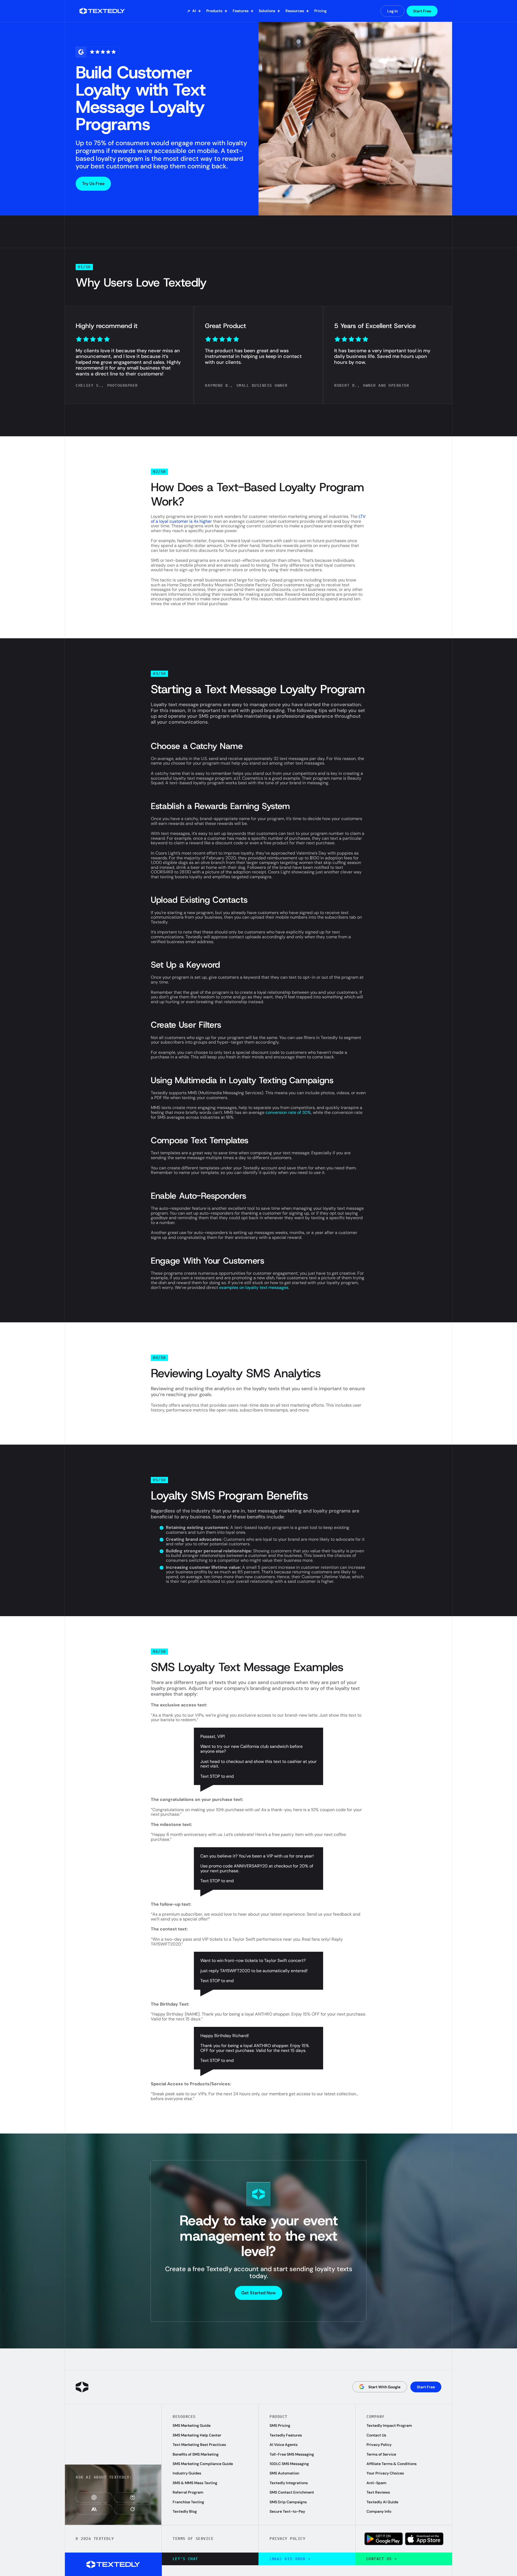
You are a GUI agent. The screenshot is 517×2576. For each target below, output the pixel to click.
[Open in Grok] (132, 2509)
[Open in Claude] (94, 2509)
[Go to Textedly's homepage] (82, 2387)
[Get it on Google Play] (384, 2539)
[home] (106, 11)
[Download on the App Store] (424, 2539)
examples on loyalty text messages (254, 1287)
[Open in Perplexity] (132, 2497)
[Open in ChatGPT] (94, 2497)
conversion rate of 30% (288, 1112)
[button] (194, 11)
